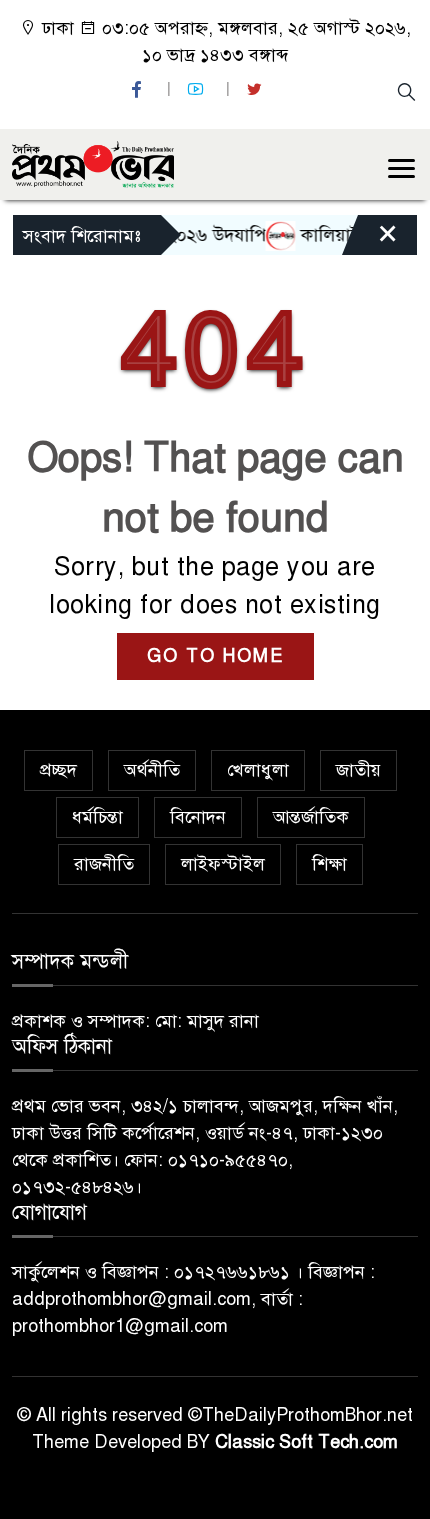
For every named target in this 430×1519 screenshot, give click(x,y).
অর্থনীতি (152, 770)
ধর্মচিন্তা (97, 817)
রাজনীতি (104, 864)
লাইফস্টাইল (223, 864)
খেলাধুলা (258, 770)
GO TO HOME (215, 656)
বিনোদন (198, 817)
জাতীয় (358, 770)
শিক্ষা (329, 864)
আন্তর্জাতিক (311, 817)
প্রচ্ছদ (58, 770)
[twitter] (257, 89)
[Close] (370, 240)
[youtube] (198, 89)
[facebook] (139, 89)
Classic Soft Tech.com (306, 1442)
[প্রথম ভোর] (93, 163)
